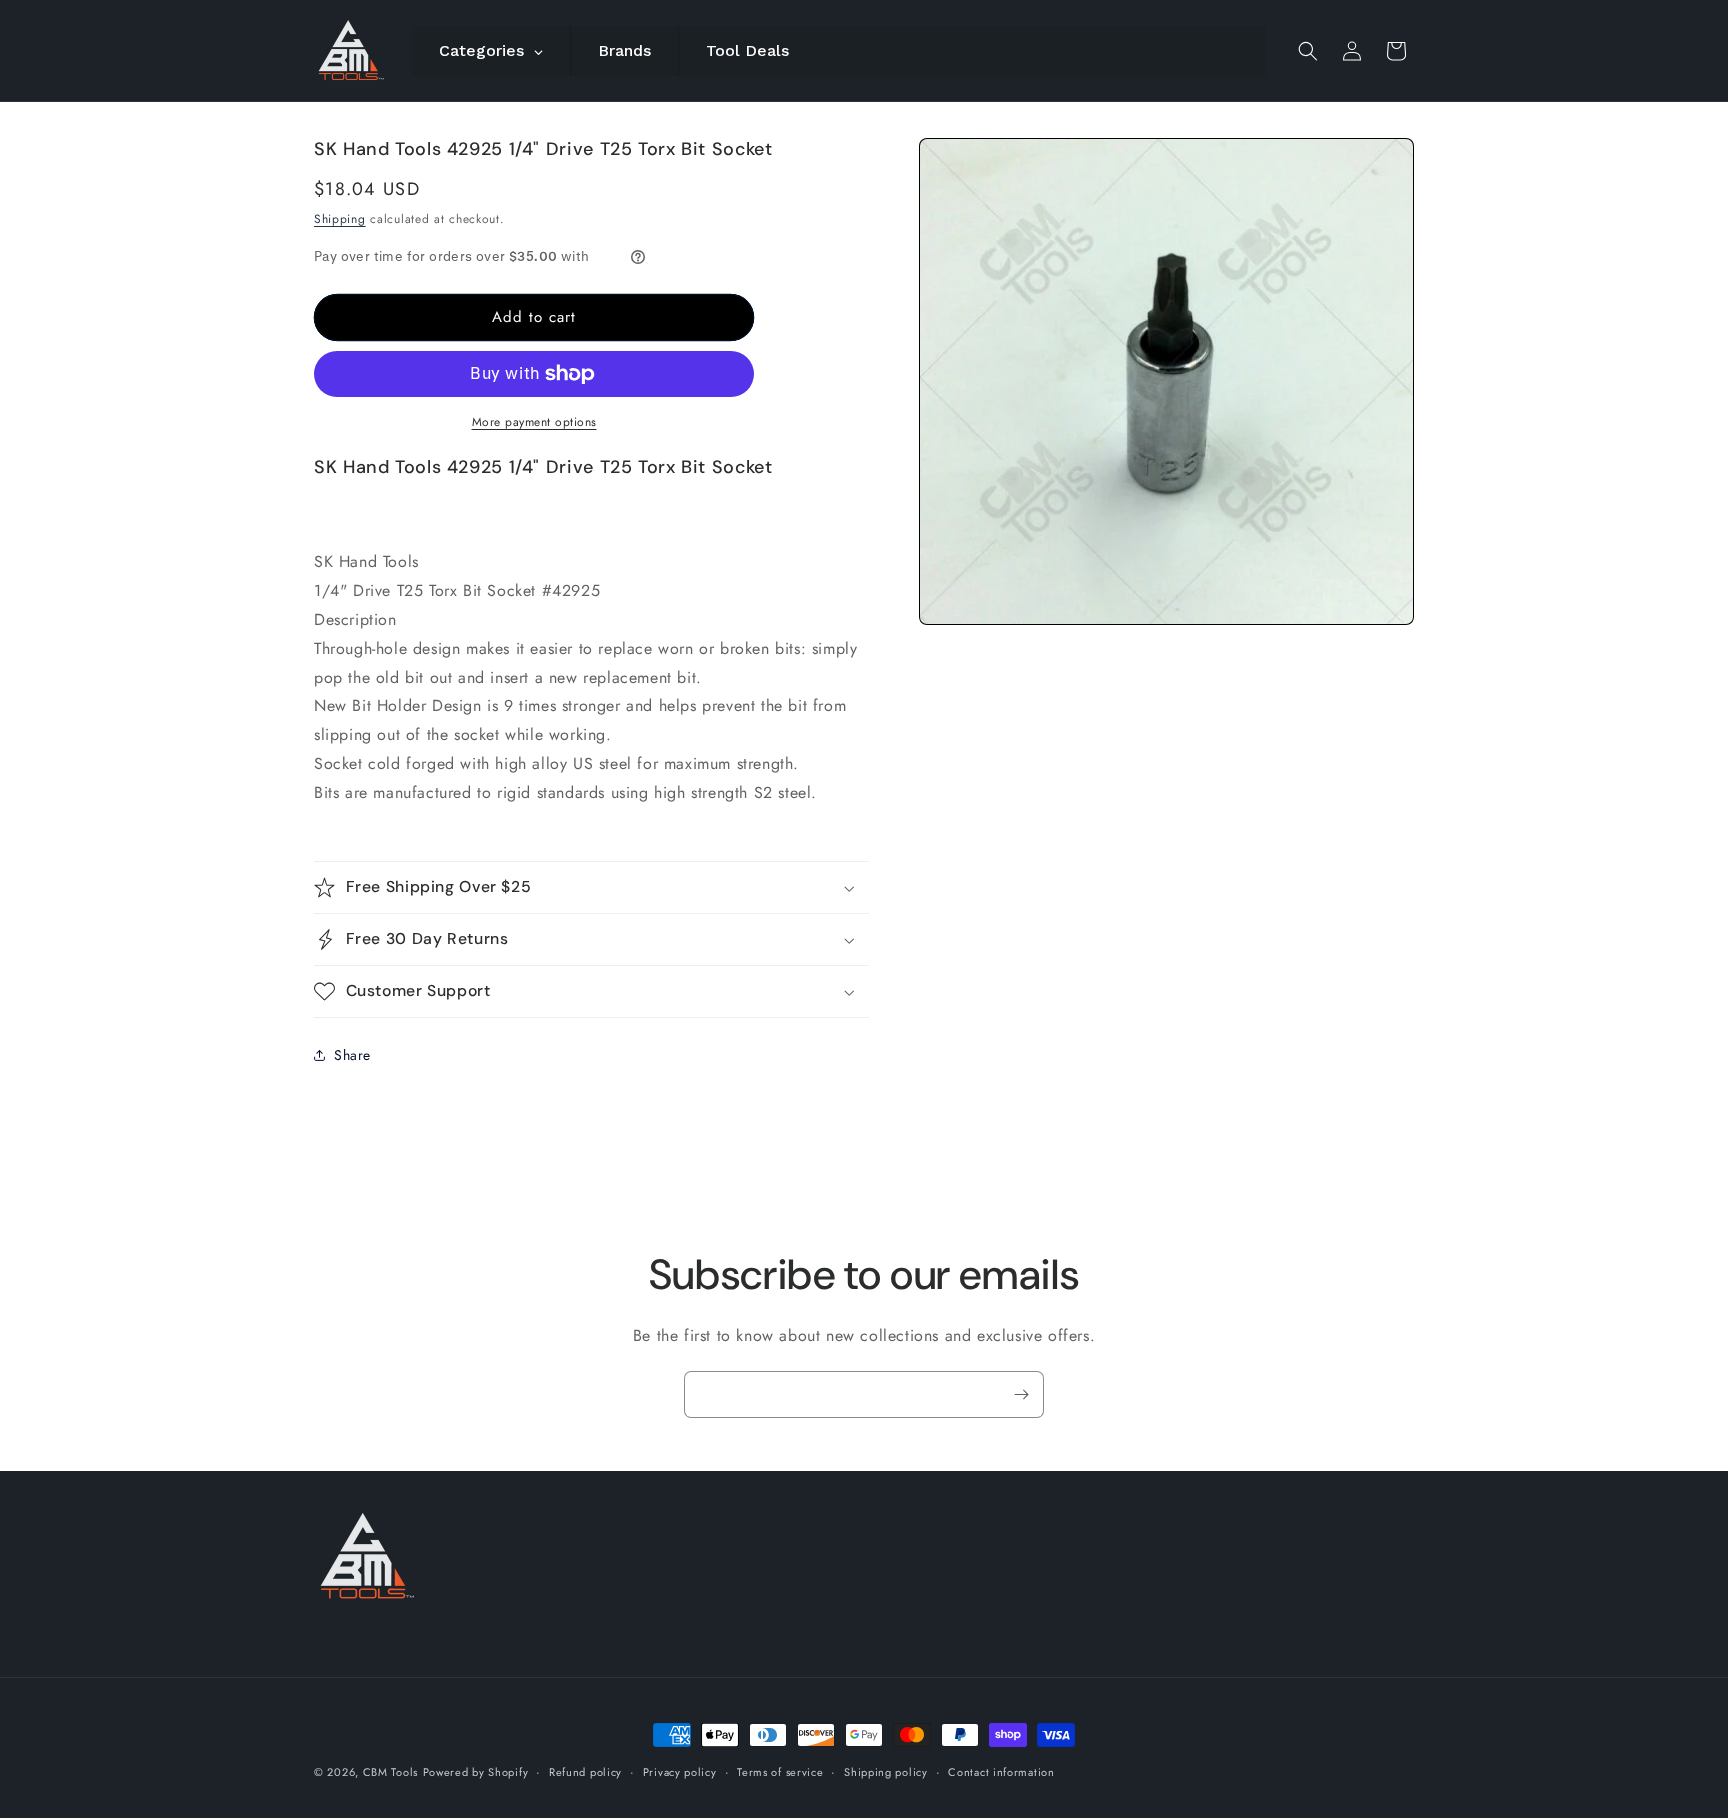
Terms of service (780, 1771)
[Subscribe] (1021, 1394)
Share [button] (352, 1055)
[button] (1308, 51)
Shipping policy (886, 1771)
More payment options (534, 422)
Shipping (340, 219)
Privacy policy (680, 1771)
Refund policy (585, 1771)
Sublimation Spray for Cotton (1070, 1747)
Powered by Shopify (476, 1772)
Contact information (1001, 1771)
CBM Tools (390, 1772)
